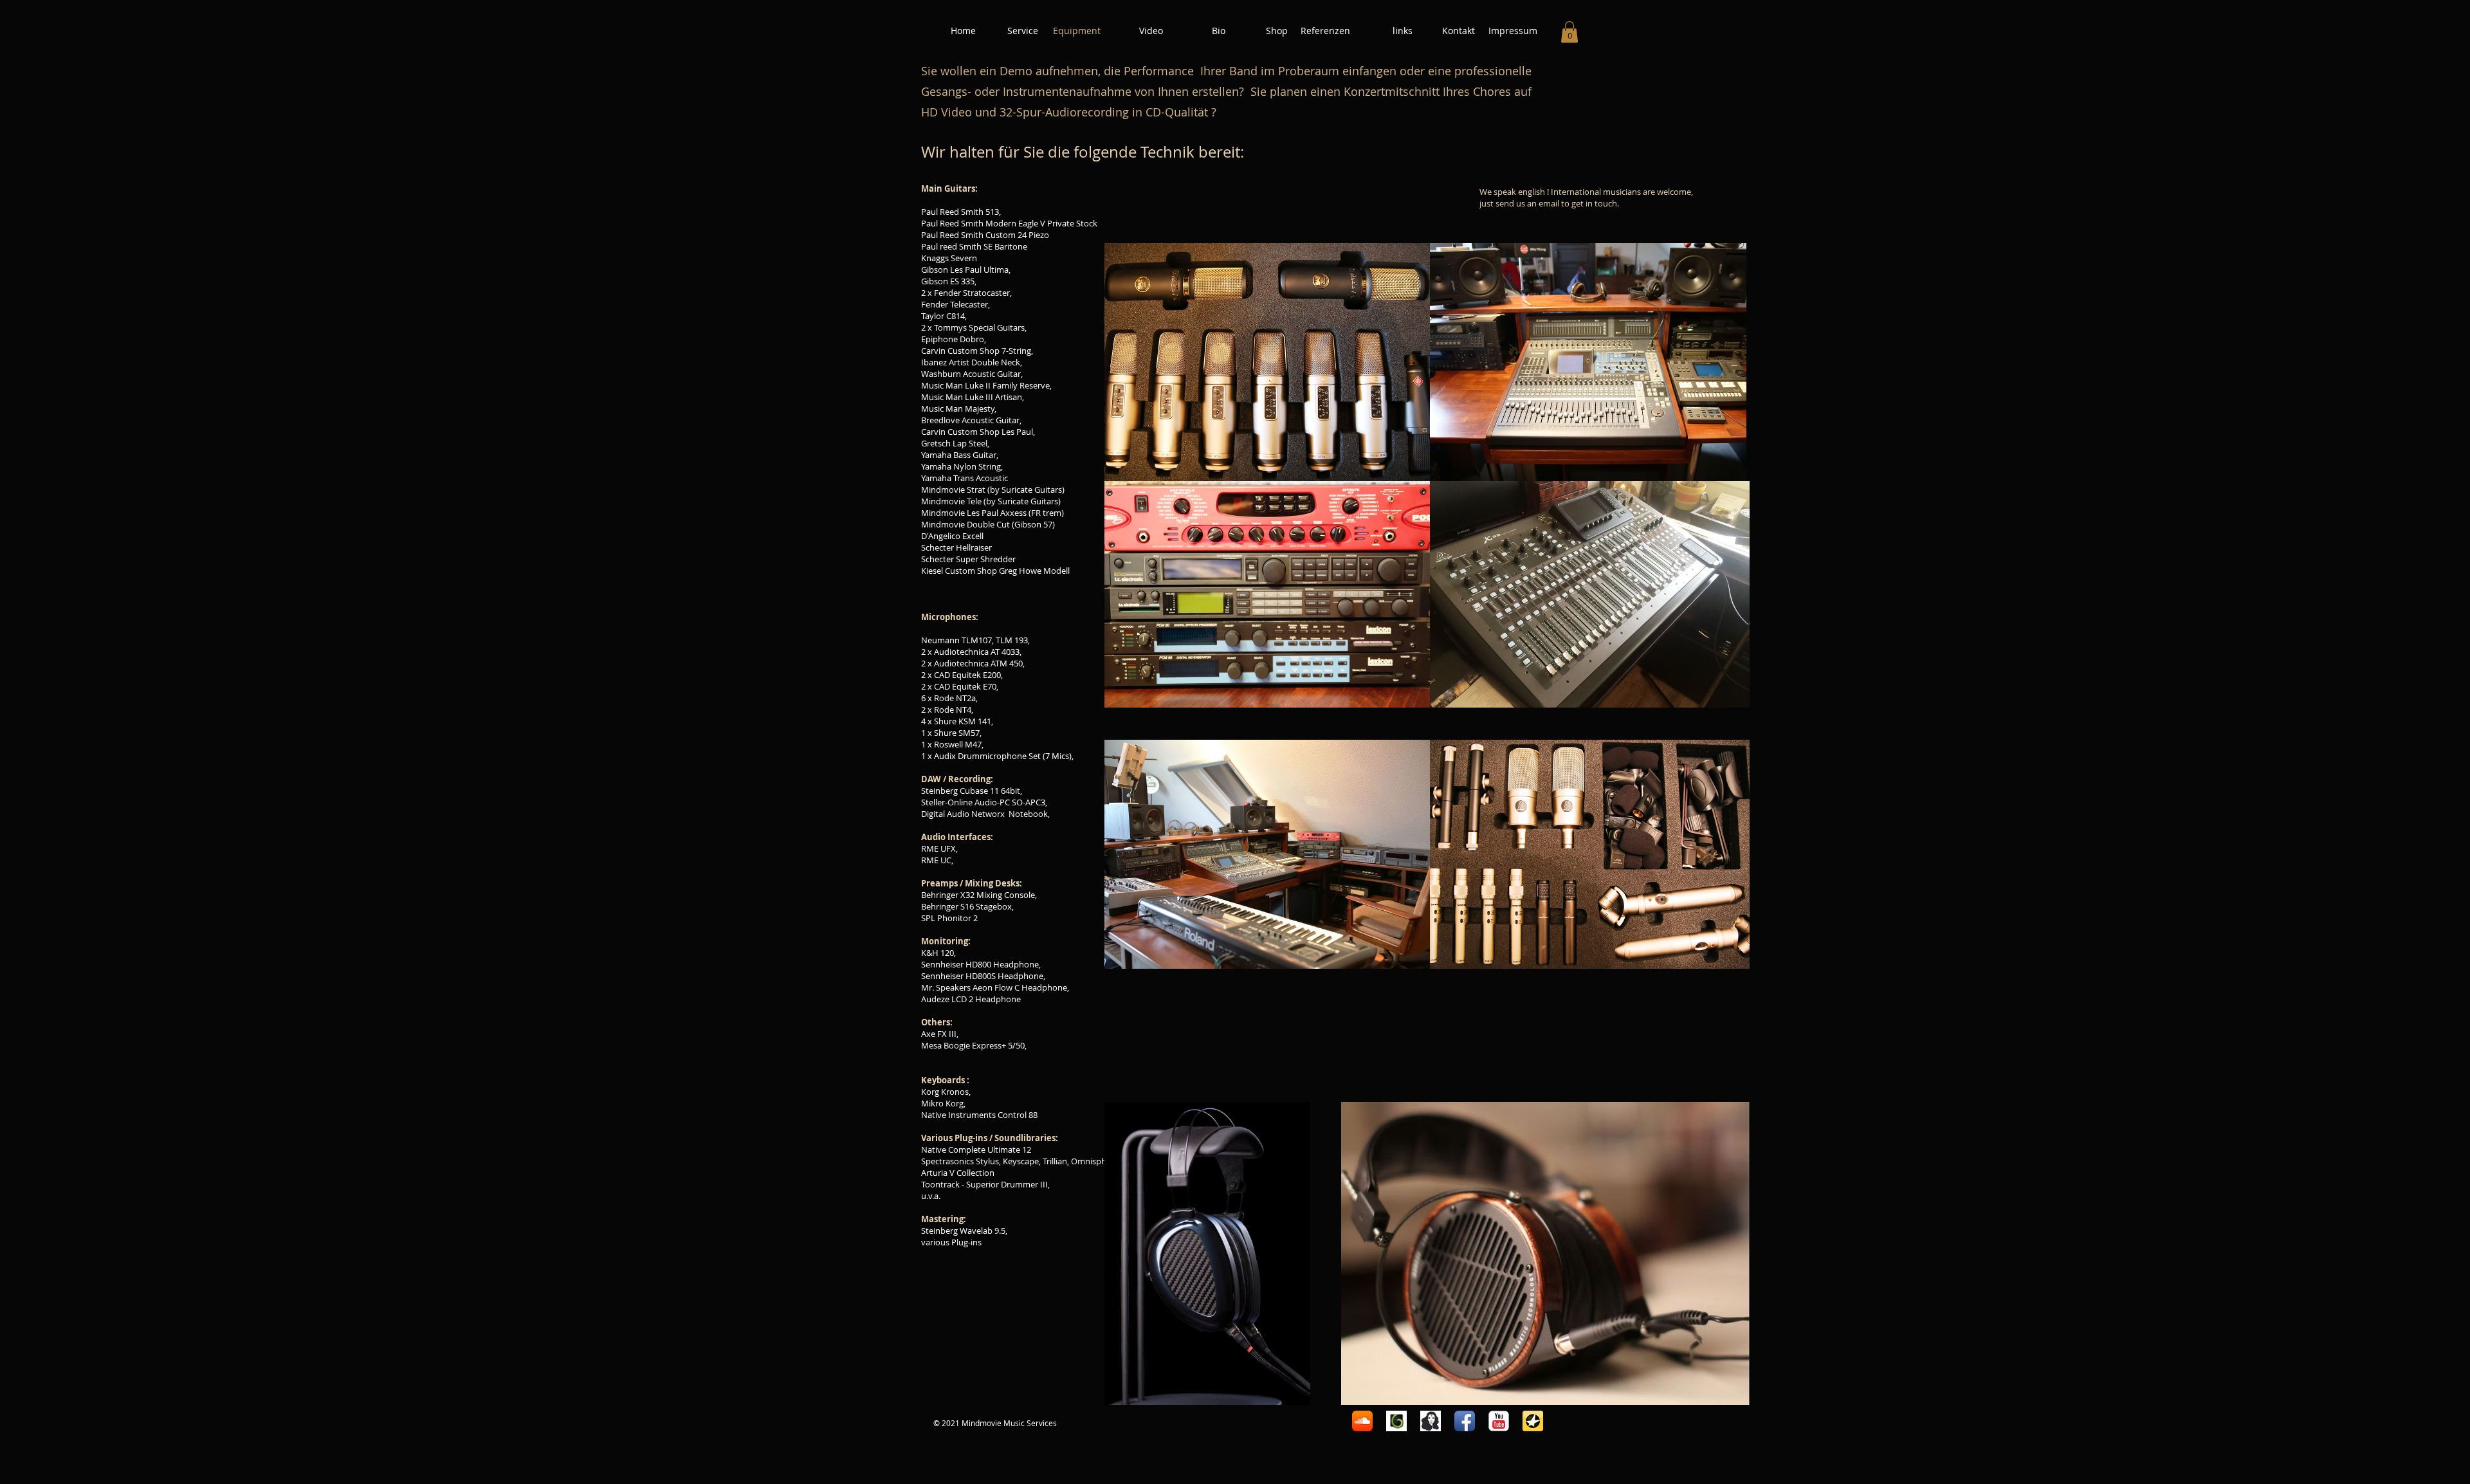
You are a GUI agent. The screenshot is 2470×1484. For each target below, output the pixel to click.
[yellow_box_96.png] (1533, 1421)
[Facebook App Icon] (1465, 1421)
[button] (1569, 32)
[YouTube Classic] (1499, 1421)
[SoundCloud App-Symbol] (1362, 1421)
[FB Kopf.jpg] (1431, 1421)
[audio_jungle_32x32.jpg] (1396, 1421)
